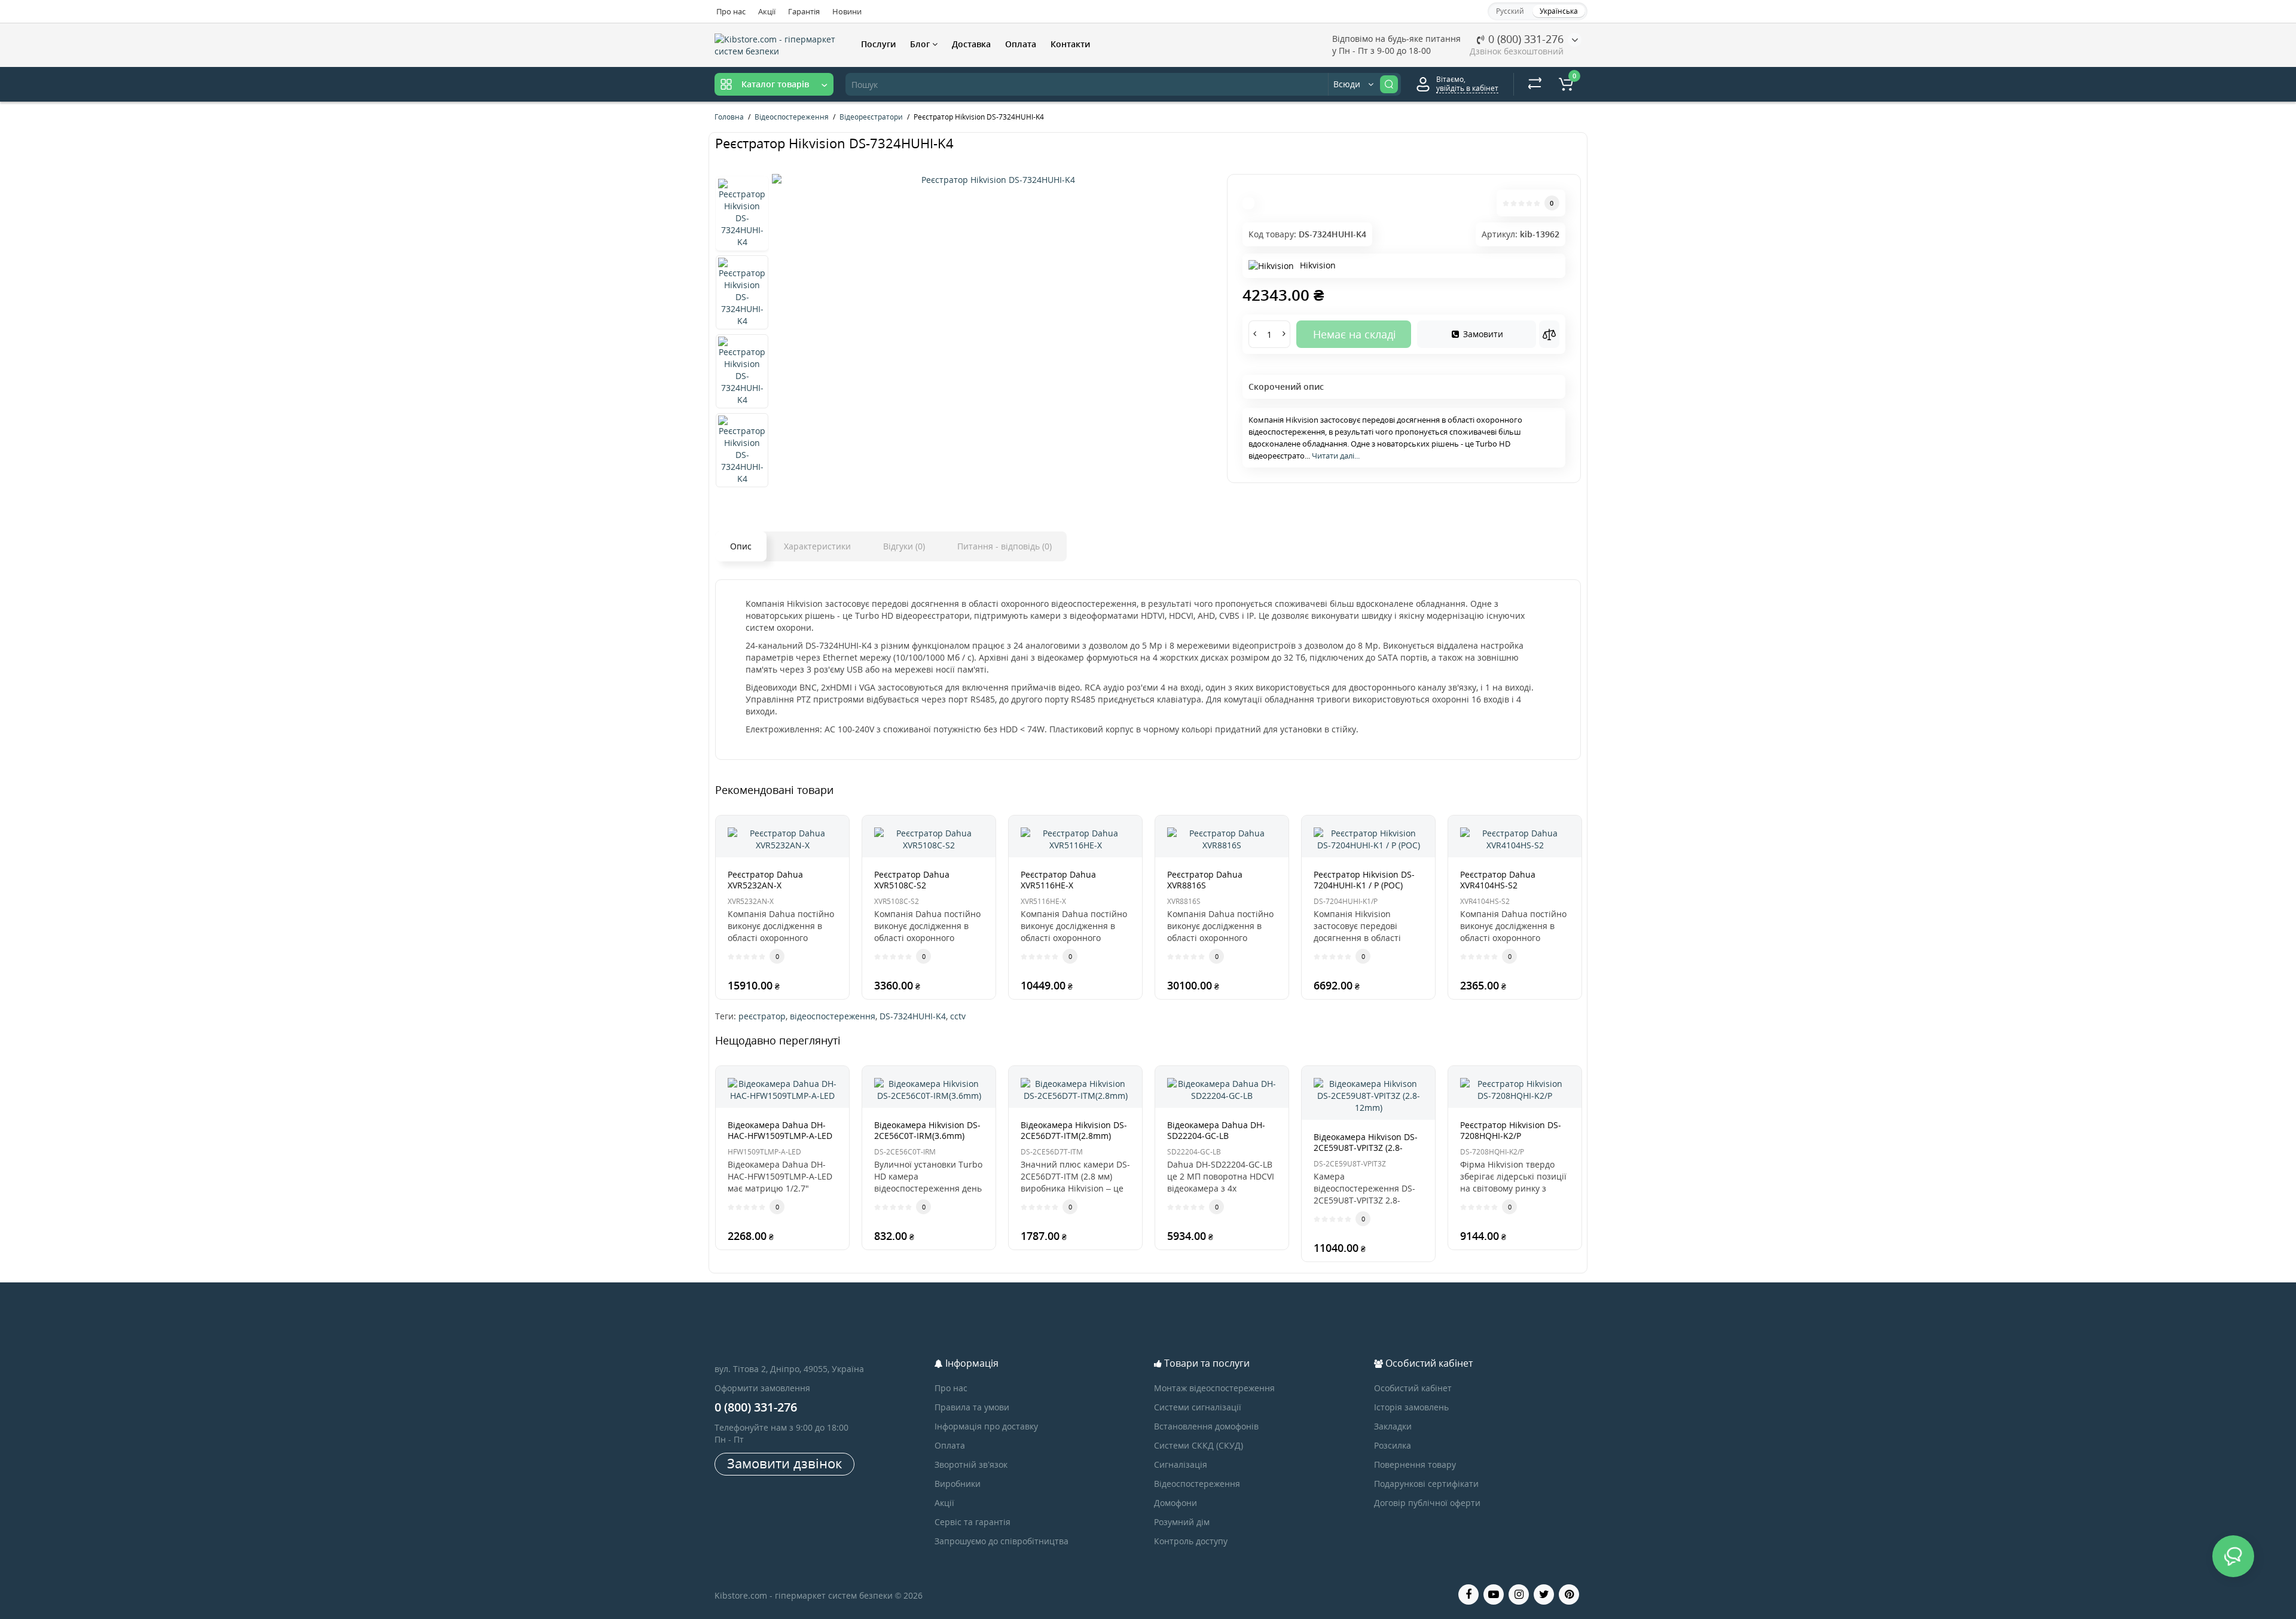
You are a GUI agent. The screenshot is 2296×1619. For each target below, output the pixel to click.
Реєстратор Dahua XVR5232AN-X (765, 880)
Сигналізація (1181, 1464)
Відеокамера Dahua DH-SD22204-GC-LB (1216, 1130)
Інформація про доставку (986, 1426)
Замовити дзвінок (784, 1463)
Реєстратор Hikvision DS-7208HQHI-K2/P (1511, 1130)
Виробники (958, 1484)
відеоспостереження (833, 1016)
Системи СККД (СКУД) (1199, 1445)
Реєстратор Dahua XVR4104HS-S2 (1498, 880)
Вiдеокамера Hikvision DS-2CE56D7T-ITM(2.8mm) (1074, 1130)
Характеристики (817, 546)
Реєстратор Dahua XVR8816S (1205, 880)
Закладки (1393, 1426)
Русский (1510, 11)
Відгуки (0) (904, 546)
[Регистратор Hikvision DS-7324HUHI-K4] (993, 180)
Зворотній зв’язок (971, 1464)
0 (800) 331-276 (1524, 39)
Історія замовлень (1411, 1407)
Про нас (731, 11)
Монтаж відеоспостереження (1214, 1388)
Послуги (878, 44)
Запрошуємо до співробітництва (1002, 1541)
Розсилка (1393, 1445)
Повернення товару (1415, 1464)
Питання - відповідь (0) (1004, 546)
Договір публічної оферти (1427, 1503)
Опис (741, 546)
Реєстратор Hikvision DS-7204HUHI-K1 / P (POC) (1364, 880)
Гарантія (804, 11)
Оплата (1021, 44)
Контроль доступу (1191, 1541)
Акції (767, 11)
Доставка (971, 44)
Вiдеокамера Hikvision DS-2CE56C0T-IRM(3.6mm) (927, 1130)
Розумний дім (1182, 1522)
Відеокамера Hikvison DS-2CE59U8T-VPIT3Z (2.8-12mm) (1366, 1148)
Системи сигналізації (1198, 1407)
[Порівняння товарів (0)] (1535, 84)
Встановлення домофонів (1206, 1426)
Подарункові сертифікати (1426, 1484)
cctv (958, 1016)
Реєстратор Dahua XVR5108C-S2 (912, 880)
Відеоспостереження (1197, 1484)
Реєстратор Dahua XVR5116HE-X (1058, 880)
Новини (847, 11)
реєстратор (762, 1016)
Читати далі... (1336, 456)
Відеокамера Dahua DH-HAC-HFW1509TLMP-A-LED (780, 1130)
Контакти (1070, 44)
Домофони (1176, 1503)
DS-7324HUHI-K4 (913, 1016)
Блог (921, 44)
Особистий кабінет (1413, 1388)
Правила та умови (972, 1407)
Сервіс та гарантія (973, 1522)
